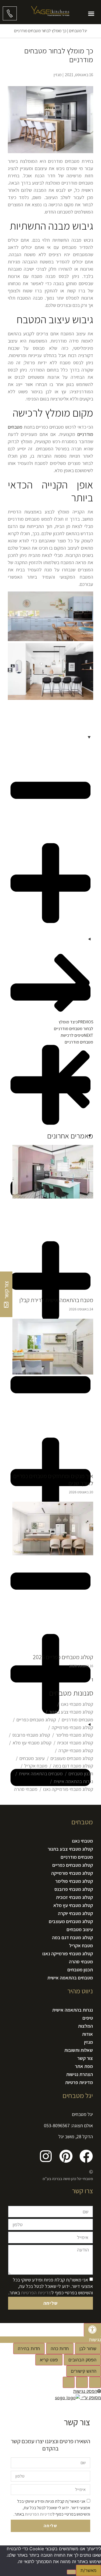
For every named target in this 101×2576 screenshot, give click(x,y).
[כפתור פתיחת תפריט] (91, 14)
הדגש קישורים (84, 2371)
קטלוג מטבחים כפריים (36, 1720)
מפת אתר (84, 2066)
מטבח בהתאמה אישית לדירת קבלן (56, 1300)
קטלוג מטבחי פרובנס (31, 1735)
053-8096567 (57, 2125)
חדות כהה (60, 2349)
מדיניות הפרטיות (36, 2293)
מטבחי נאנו (82, 1841)
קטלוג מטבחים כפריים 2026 (63, 1657)
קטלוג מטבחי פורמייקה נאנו (68, 1789)
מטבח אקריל (36, 1766)
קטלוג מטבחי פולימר (74, 1735)
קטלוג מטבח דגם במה (73, 1766)
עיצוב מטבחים (32, 1758)
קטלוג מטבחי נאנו (77, 1704)
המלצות (86, 2026)
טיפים (88, 2018)
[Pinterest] (66, 2156)
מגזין (88, 2042)
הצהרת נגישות (80, 2074)
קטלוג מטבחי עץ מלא (32, 1743)
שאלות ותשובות (79, 2050)
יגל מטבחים (78, 31)
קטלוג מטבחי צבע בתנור (71, 1712)
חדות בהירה (29, 2349)
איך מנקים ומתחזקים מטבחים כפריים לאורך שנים (53, 1479)
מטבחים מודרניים (77, 1720)
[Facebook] (86, 2156)
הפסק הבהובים (82, 2360)
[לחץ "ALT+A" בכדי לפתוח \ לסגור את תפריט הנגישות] (92, 2330)
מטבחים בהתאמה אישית (41, 1774)
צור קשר (85, 2058)
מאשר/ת (88, 2570)
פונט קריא (49, 2360)
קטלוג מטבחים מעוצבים (72, 1758)
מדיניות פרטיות (79, 2082)
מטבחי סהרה (26, 1789)
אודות (88, 2034)
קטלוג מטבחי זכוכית (75, 1743)
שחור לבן (88, 2349)
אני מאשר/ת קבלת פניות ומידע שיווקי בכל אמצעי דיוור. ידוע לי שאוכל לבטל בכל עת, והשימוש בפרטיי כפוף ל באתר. (51, 2286)
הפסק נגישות (85, 2391)
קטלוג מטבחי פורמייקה (72, 1727)
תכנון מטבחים (81, 1774)
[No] (71, 2572)
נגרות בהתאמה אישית (73, 1781)
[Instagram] (46, 2156)
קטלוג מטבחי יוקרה (76, 1750)
